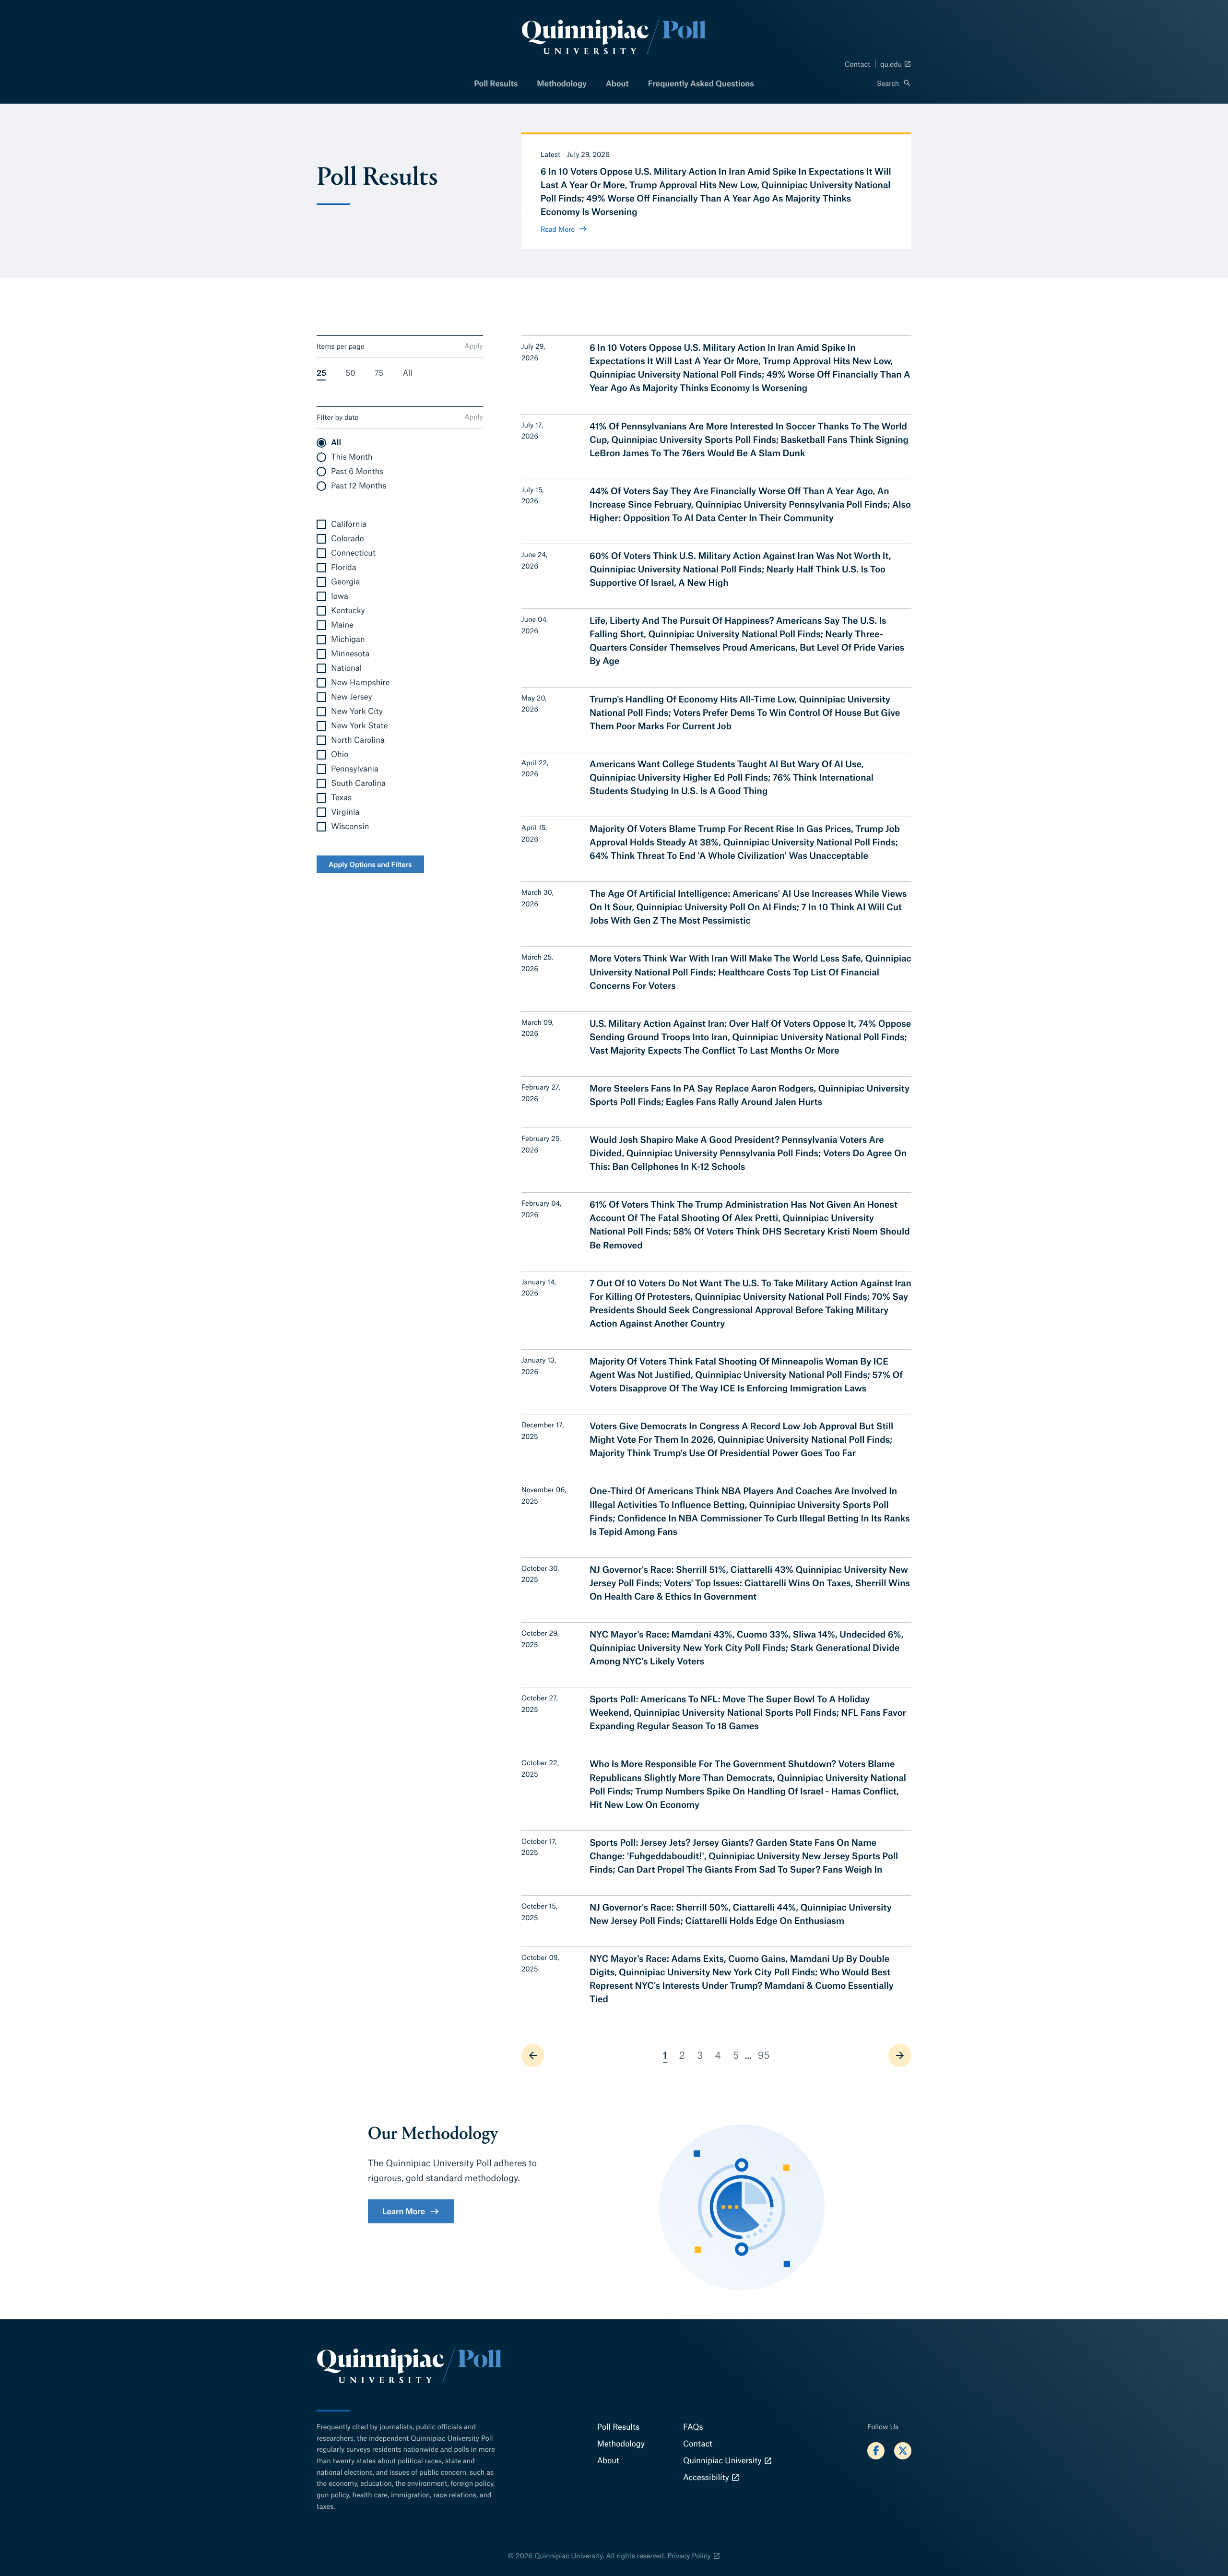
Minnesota (350, 654)
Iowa (340, 596)
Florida (344, 567)
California (349, 524)
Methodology (562, 83)
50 (350, 373)
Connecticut (353, 553)
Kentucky (348, 611)
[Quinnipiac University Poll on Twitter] (903, 2451)
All (408, 373)
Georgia (345, 582)
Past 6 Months (357, 471)
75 (379, 373)
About (617, 83)
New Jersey (352, 697)
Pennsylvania (355, 769)
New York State (359, 726)
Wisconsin (350, 826)
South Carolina (358, 783)
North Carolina (358, 740)
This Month (352, 457)
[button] (894, 83)
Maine (342, 625)
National (346, 668)
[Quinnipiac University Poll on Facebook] (876, 2451)
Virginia (345, 812)
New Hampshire (360, 683)
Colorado (348, 539)
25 (321, 373)
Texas (341, 798)
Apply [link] (474, 345)
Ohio (340, 754)
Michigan (348, 639)
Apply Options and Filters (370, 864)
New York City (357, 711)
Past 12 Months (359, 486)
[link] (533, 2055)
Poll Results (496, 83)
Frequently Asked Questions (701, 83)
